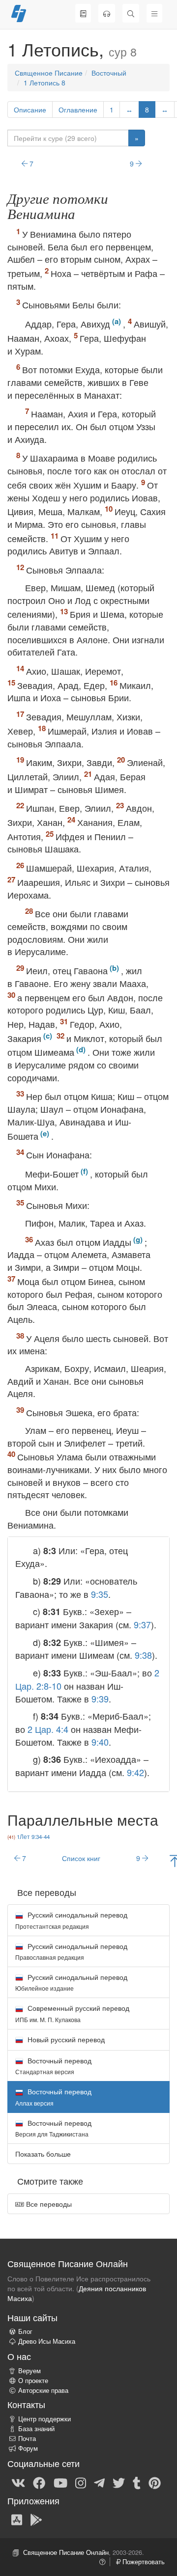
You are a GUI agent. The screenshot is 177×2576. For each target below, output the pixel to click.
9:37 (142, 1624)
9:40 (100, 1742)
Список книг (81, 1858)
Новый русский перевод (65, 2039)
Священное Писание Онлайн (66, 2552)
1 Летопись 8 (44, 82)
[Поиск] (131, 13)
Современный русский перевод (72, 2013)
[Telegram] (99, 2482)
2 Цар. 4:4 (48, 1729)
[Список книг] (83, 13)
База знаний (36, 2429)
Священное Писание (49, 73)
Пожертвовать (143, 2562)
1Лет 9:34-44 (33, 1836)
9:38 (143, 1655)
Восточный (109, 73)
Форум (28, 2448)
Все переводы (48, 2204)
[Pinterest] (155, 2482)
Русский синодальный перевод (71, 1920)
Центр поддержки (44, 2419)
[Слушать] (107, 13)
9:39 (100, 1699)
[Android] (36, 2520)
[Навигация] (154, 13)
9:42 (135, 1772)
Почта (27, 2439)
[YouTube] (60, 2482)
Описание (30, 110)
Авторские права (43, 2390)
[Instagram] (81, 2482)
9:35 (100, 1594)
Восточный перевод (53, 2066)
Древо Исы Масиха (47, 2341)
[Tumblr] (137, 2482)
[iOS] (17, 2520)
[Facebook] (39, 2482)
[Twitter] (119, 2482)
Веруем (29, 2371)
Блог (25, 2331)
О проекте (33, 2381)
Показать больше (43, 2154)
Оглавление (78, 110)
